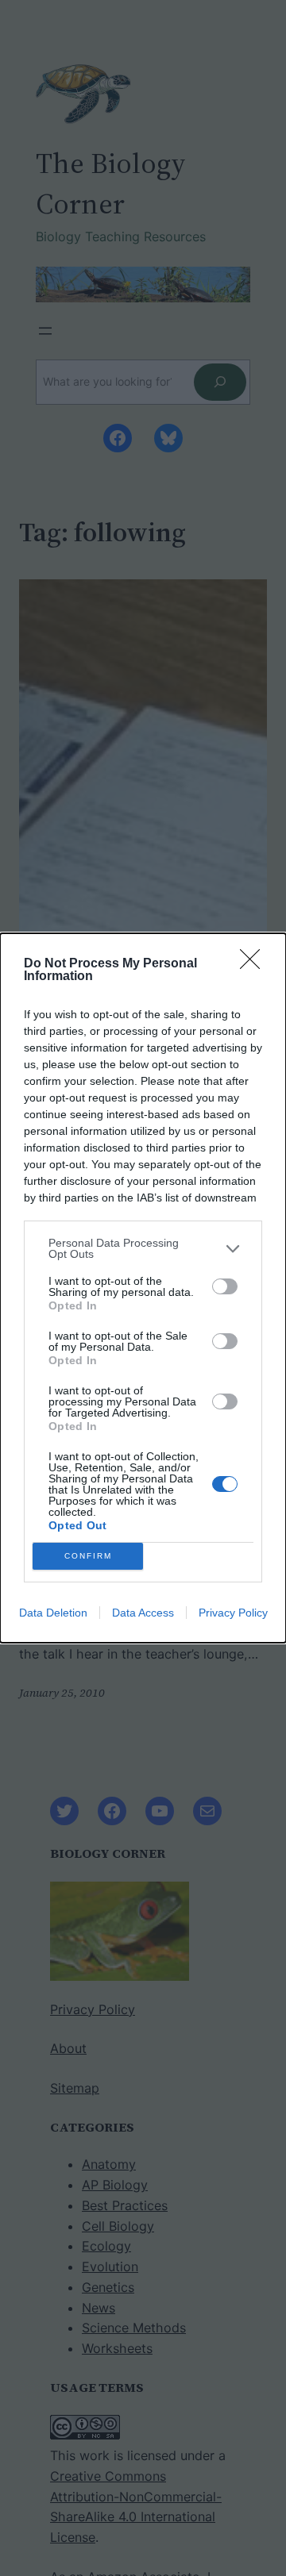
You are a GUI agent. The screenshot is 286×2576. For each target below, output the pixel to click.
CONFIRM (88, 1556)
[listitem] (143, 1248)
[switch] (225, 1286)
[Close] (255, 964)
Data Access (143, 1613)
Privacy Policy (233, 1613)
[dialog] (143, 1288)
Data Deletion (53, 1613)
